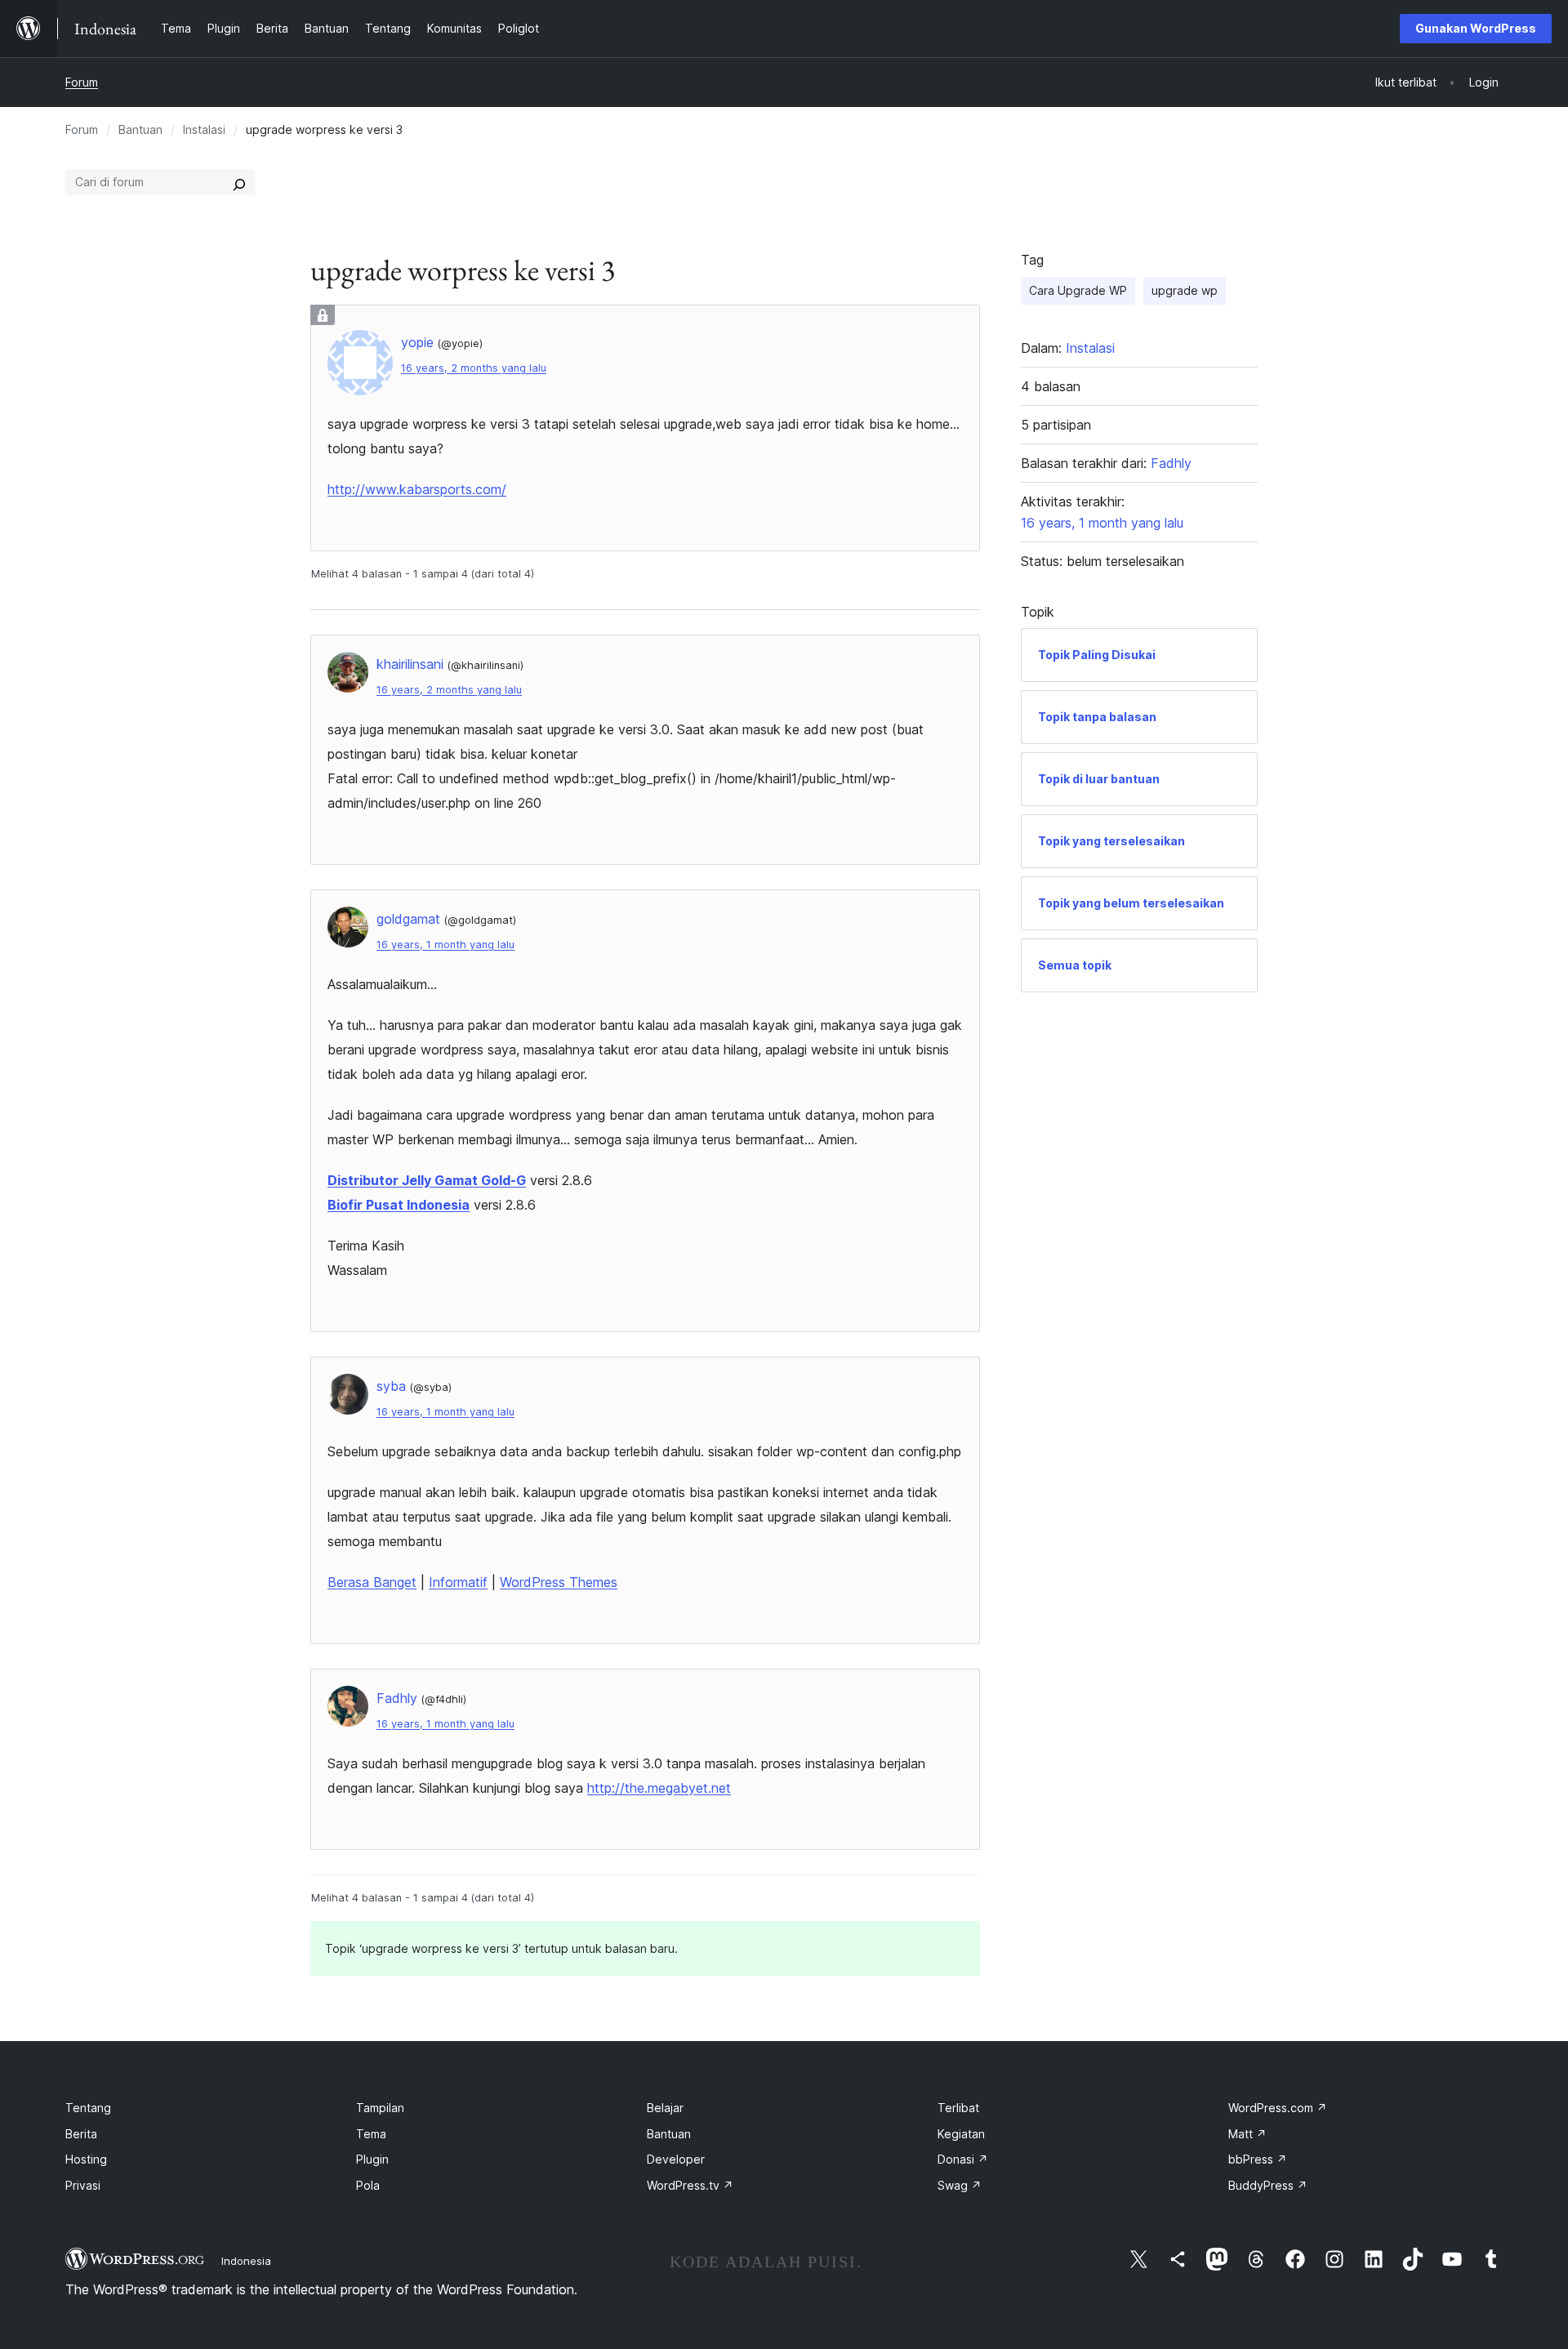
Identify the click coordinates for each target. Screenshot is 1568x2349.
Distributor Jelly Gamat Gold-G (427, 1180)
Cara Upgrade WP (1078, 290)
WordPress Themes (559, 1582)
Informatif (458, 1582)
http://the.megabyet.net (659, 1788)
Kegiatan (961, 2134)
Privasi (83, 2185)
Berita (81, 2134)
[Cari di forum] (239, 182)
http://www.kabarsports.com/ (417, 489)
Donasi (963, 2159)
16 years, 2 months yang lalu (474, 368)
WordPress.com (1278, 2108)
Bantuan (140, 129)
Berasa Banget (372, 1582)
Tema (371, 2134)
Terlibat (958, 2108)
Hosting (86, 2159)
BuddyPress (1268, 2185)
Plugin (372, 2159)
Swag (960, 2185)
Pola (368, 2185)
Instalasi (204, 129)
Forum (82, 82)
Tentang (88, 2108)
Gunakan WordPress (1476, 28)
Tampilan (380, 2108)
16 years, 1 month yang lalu (445, 945)
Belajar (665, 2108)
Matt (1247, 2134)
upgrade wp (1185, 290)
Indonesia (246, 2261)
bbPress (1258, 2159)
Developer (676, 2159)
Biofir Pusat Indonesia (399, 1205)
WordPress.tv (690, 2185)
